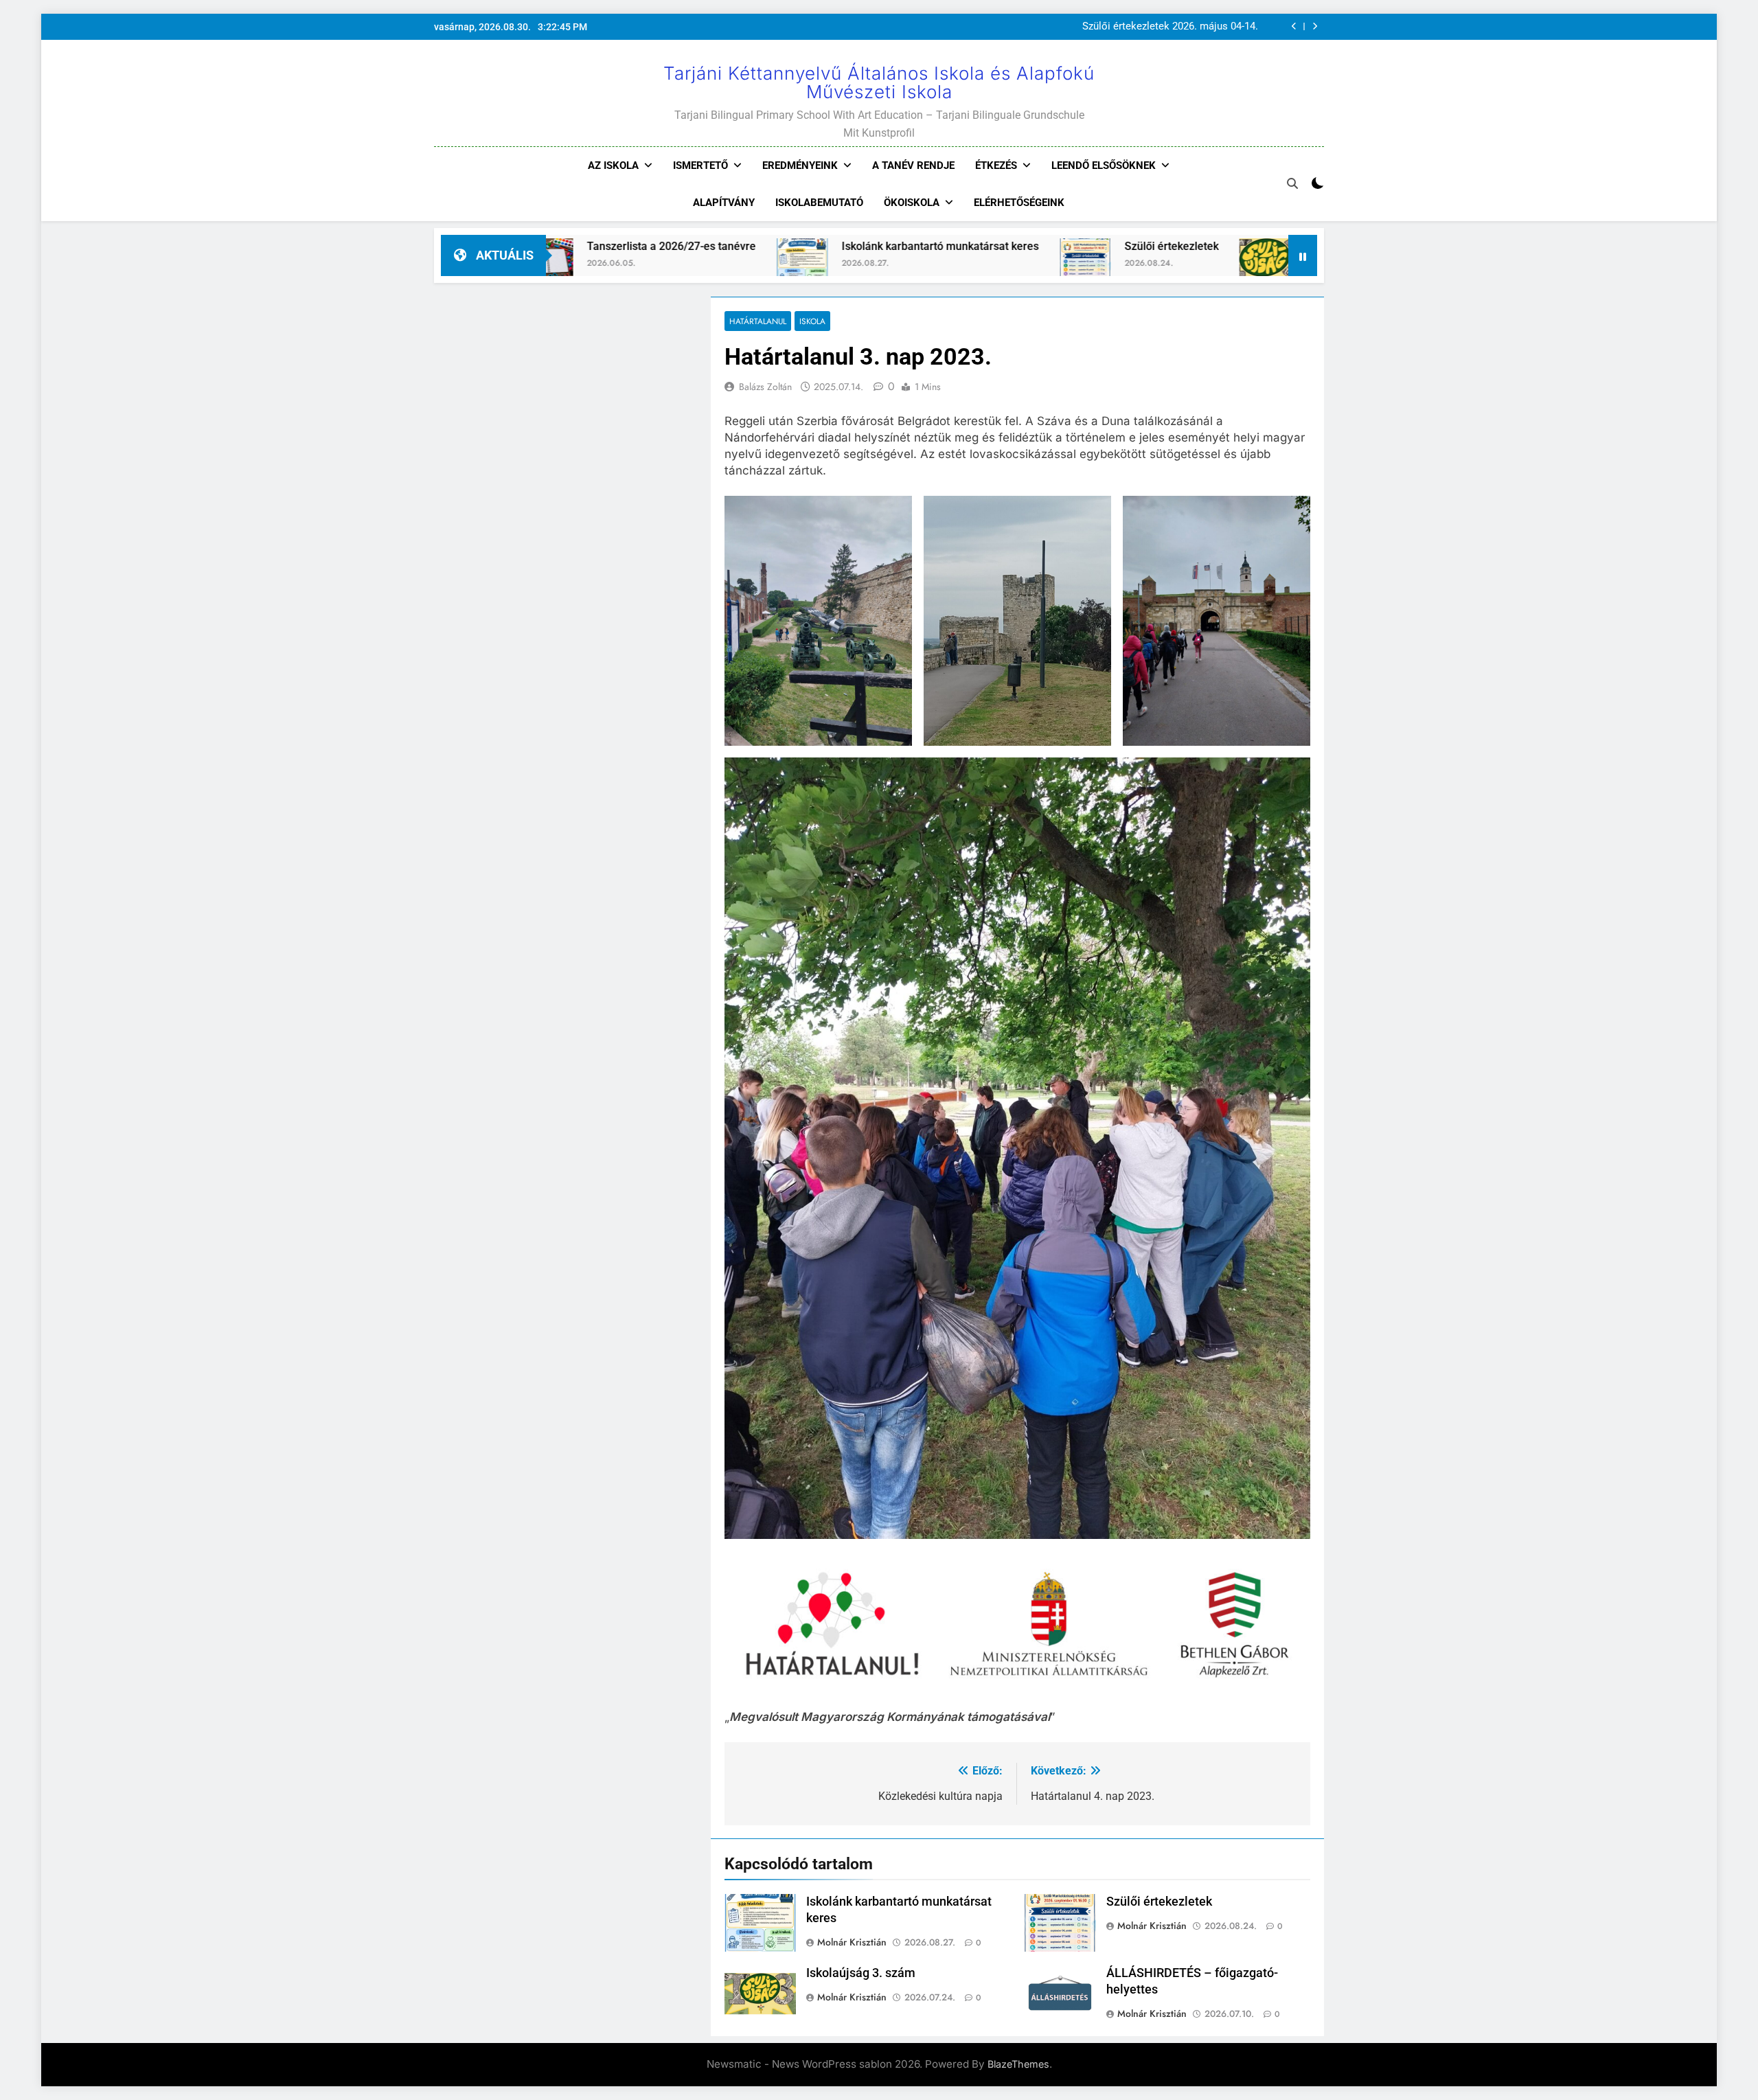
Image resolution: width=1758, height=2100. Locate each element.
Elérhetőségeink (1019, 203)
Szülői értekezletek (993, 246)
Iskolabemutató (819, 203)
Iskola (812, 321)
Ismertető (700, 166)
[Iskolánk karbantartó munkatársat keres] (623, 264)
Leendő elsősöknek (1104, 166)
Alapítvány (724, 203)
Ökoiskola (912, 203)
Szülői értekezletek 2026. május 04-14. (1170, 25)
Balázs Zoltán (765, 387)
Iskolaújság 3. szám (1174, 246)
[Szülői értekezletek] (906, 264)
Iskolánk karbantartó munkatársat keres (761, 246)
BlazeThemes (1018, 2064)
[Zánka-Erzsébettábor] (1269, 264)
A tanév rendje (913, 166)
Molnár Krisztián (852, 1942)
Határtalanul (758, 321)
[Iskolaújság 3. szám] (1086, 264)
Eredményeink (800, 166)
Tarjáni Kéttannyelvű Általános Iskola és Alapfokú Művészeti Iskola (879, 82)
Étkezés (996, 166)
